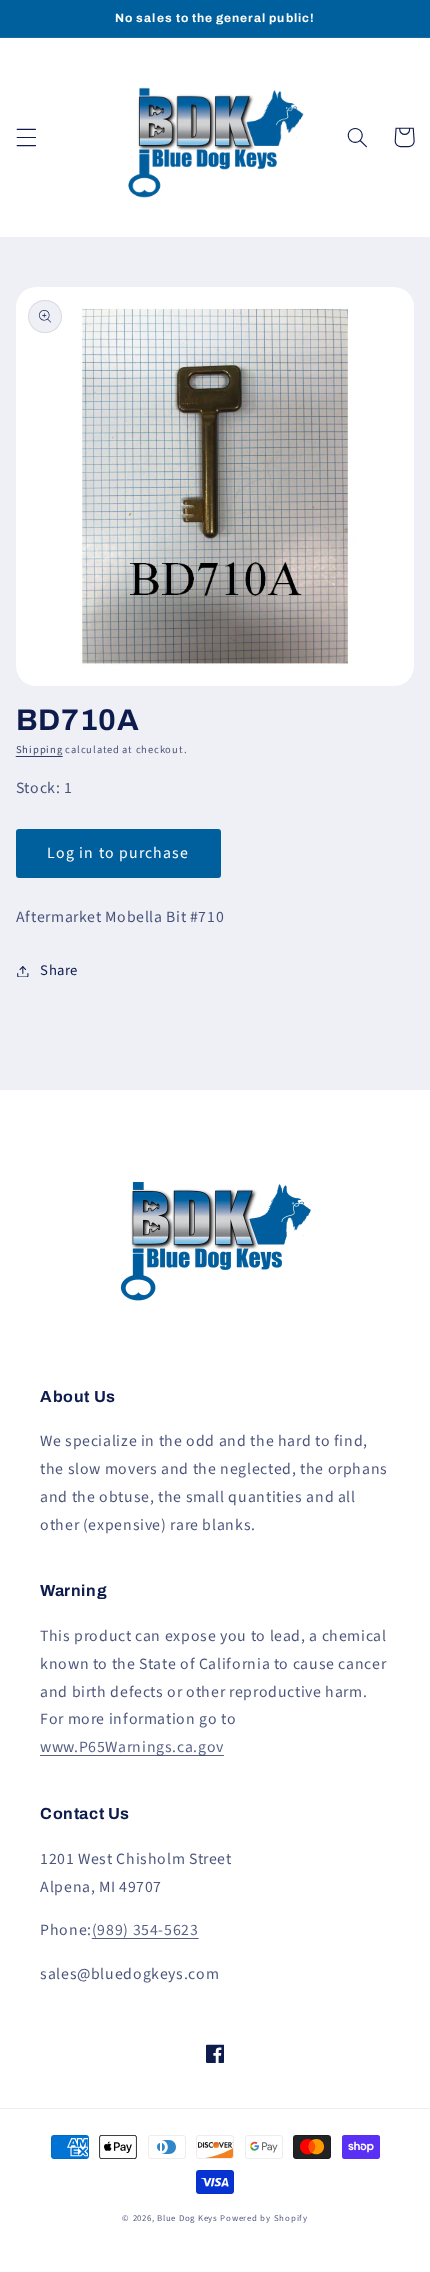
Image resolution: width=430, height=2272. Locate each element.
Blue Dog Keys (187, 2218)
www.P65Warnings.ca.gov (132, 1747)
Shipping (39, 749)
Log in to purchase (118, 853)
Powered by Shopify (263, 2218)
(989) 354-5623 (145, 1930)
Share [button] (59, 970)
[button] (26, 137)
